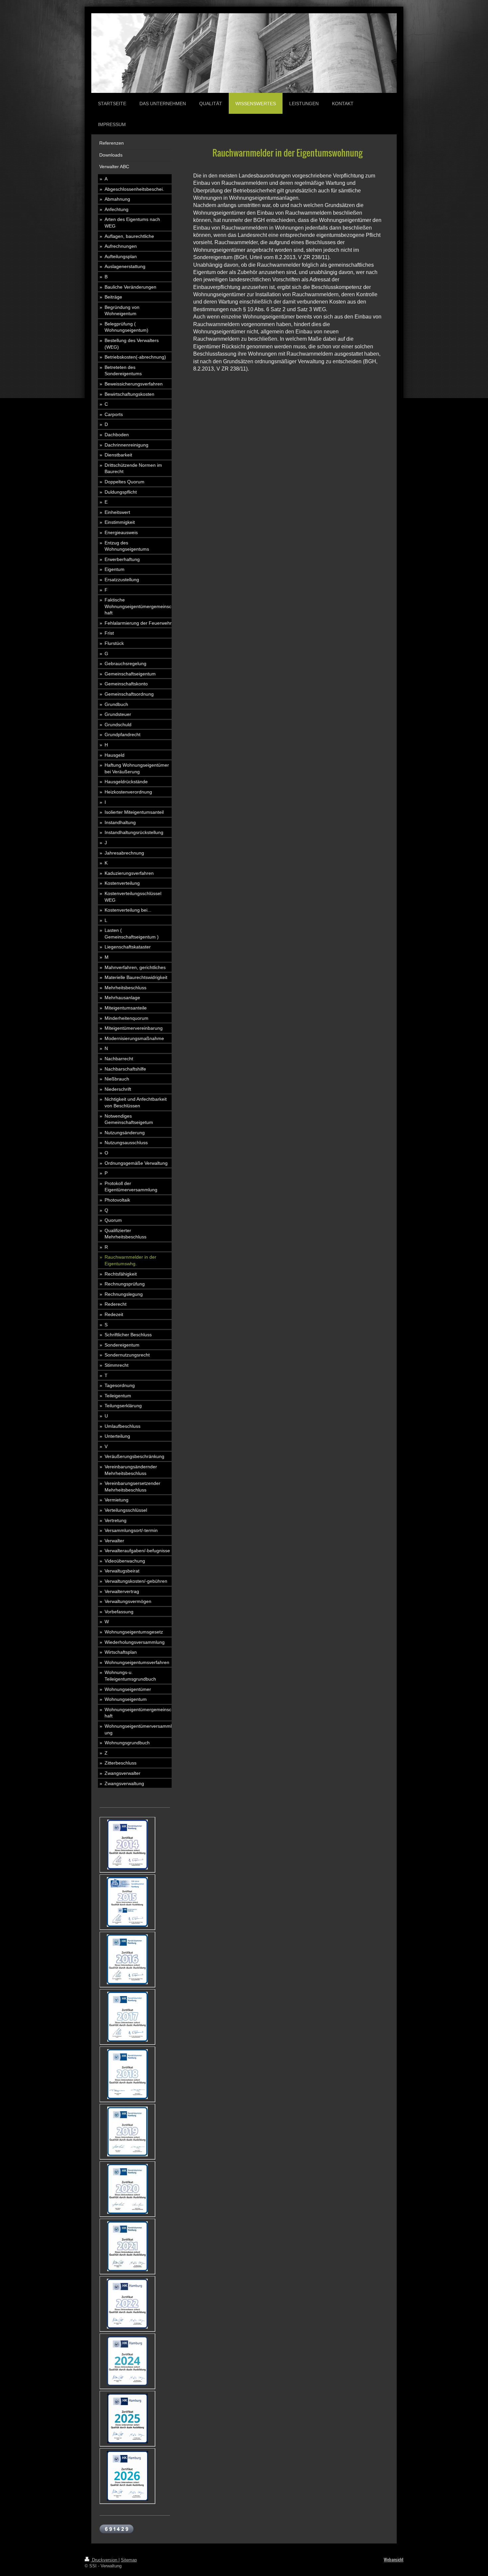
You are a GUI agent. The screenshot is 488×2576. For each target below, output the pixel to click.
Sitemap (129, 2560)
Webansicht (394, 2560)
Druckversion (105, 2560)
